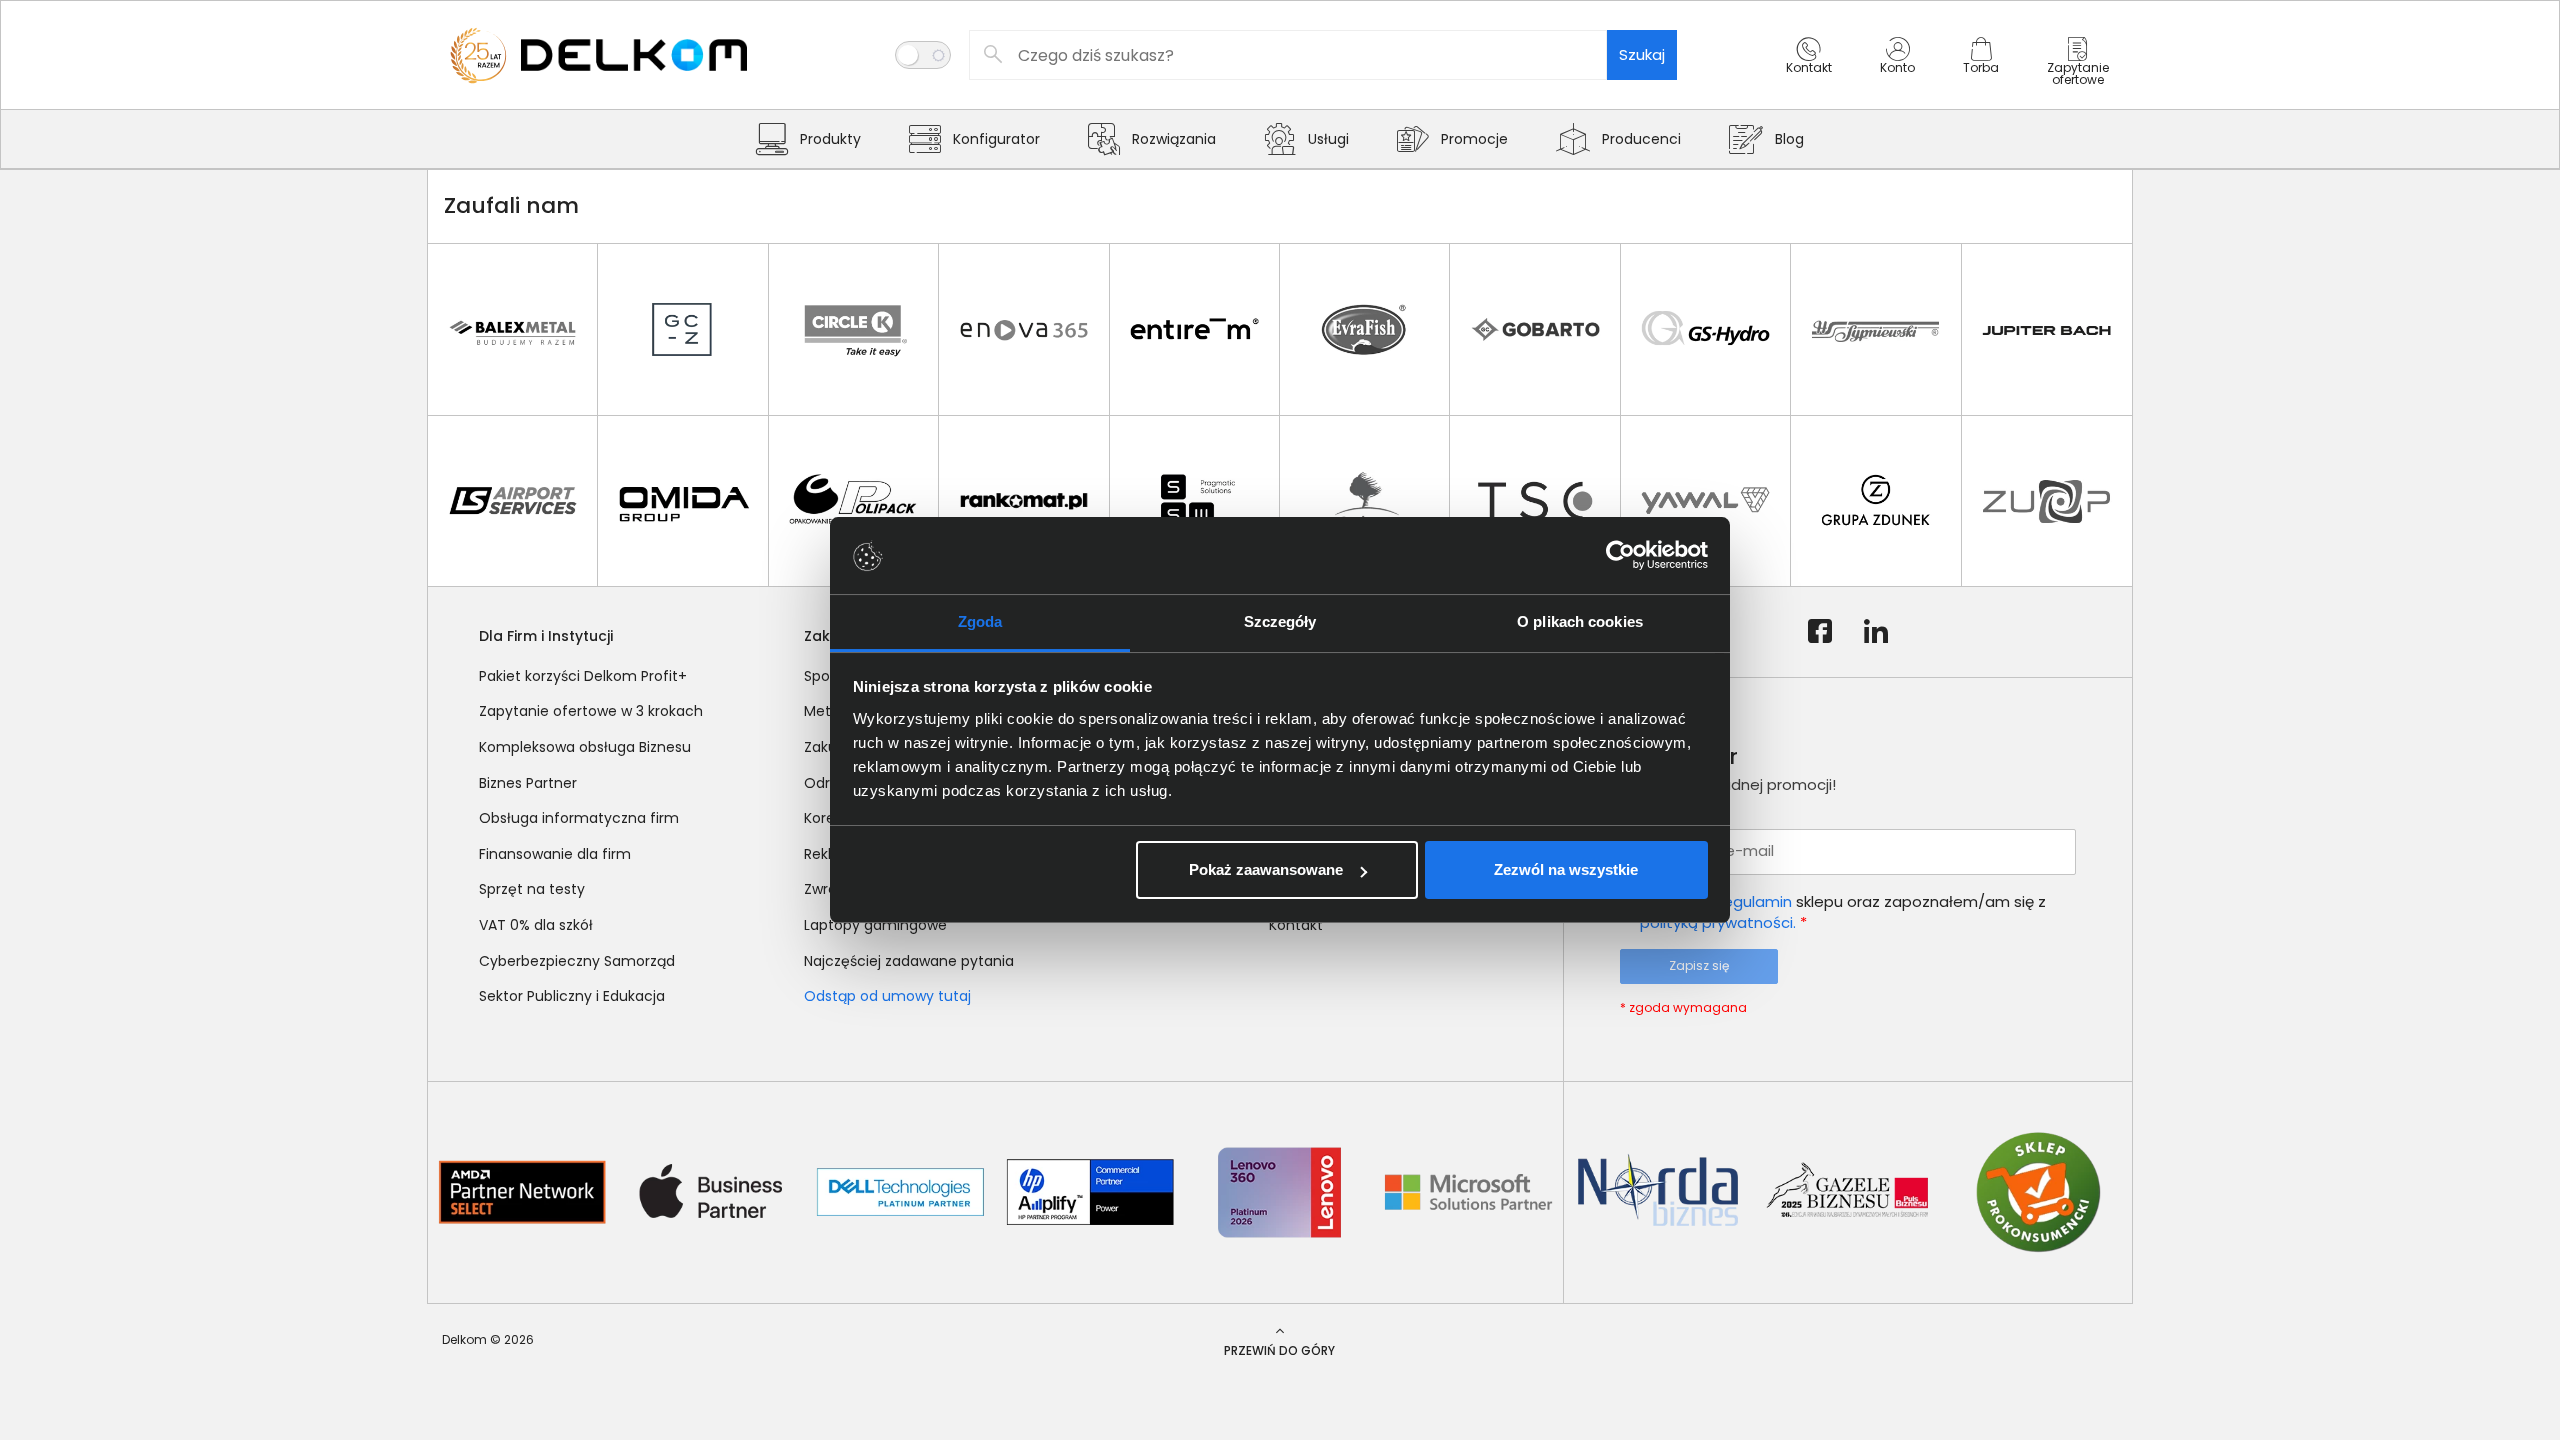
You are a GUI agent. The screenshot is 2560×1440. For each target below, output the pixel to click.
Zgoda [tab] (980, 621)
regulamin (1755, 901)
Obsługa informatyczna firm (579, 818)
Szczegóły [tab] (1280, 621)
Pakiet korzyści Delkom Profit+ (583, 676)
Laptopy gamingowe (875, 925)
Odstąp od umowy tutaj (887, 996)
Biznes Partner (528, 783)
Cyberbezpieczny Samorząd (577, 961)
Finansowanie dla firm (555, 854)
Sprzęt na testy (532, 889)
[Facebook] (1820, 632)
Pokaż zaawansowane (1266, 869)
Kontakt (1296, 925)
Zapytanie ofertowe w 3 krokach (591, 711)
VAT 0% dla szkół (536, 925)
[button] (1809, 73)
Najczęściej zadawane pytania (909, 961)
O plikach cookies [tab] (1580, 621)
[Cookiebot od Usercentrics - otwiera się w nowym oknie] (1620, 556)
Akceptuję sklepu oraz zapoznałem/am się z (1843, 912)
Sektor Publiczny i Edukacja (572, 996)
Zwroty (827, 889)
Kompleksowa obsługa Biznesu (585, 747)
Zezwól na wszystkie (1566, 869)
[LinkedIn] (1876, 632)
